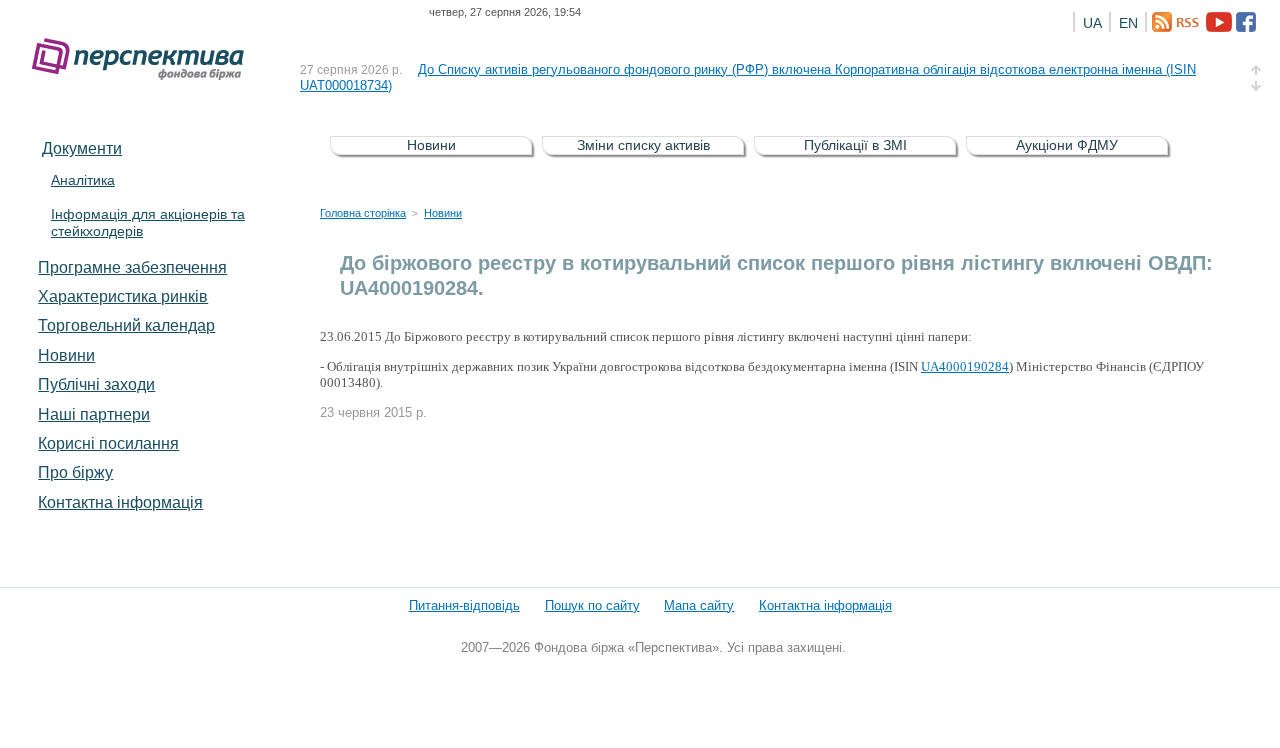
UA (1092, 23)
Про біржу (75, 472)
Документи (82, 148)
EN (1128, 23)
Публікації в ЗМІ (855, 145)
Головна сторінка (363, 213)
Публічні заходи (96, 384)
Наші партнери (94, 414)
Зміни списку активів (643, 145)
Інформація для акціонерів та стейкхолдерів (148, 222)
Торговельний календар (126, 325)
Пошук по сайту (592, 605)
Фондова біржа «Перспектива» (144, 59)
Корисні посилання (108, 443)
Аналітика (83, 180)
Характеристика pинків (123, 296)
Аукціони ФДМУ (1067, 145)
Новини (66, 355)
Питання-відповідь (464, 605)
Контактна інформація (120, 502)
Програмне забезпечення (132, 267)
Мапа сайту (699, 605)
